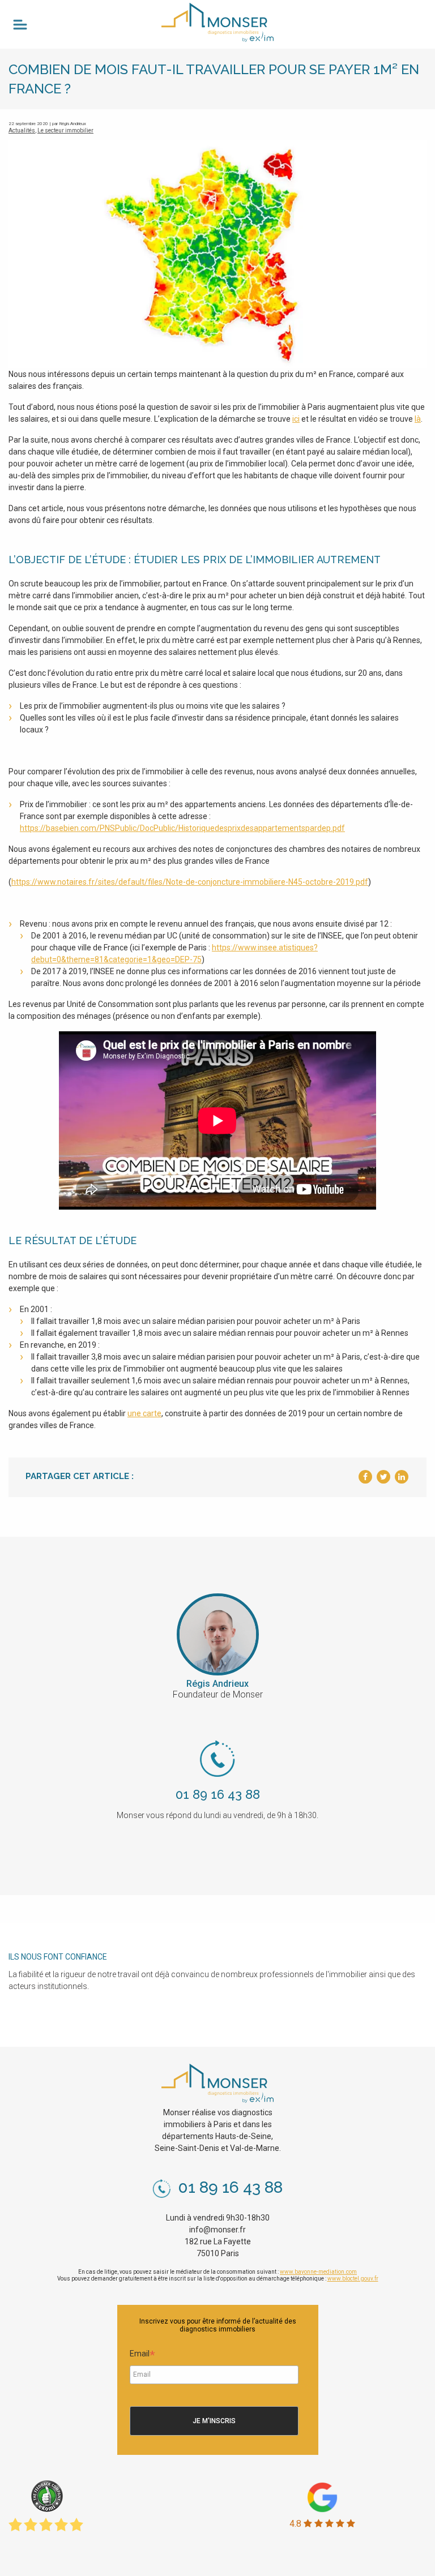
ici (296, 419)
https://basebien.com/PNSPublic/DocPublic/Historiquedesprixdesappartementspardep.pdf (182, 828)
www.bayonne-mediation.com (318, 2272)
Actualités (22, 130)
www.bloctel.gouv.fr (353, 2279)
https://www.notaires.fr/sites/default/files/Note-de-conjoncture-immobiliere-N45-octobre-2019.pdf (190, 882)
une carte (144, 1413)
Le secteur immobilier (65, 130)
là (418, 419)
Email (142, 2355)
